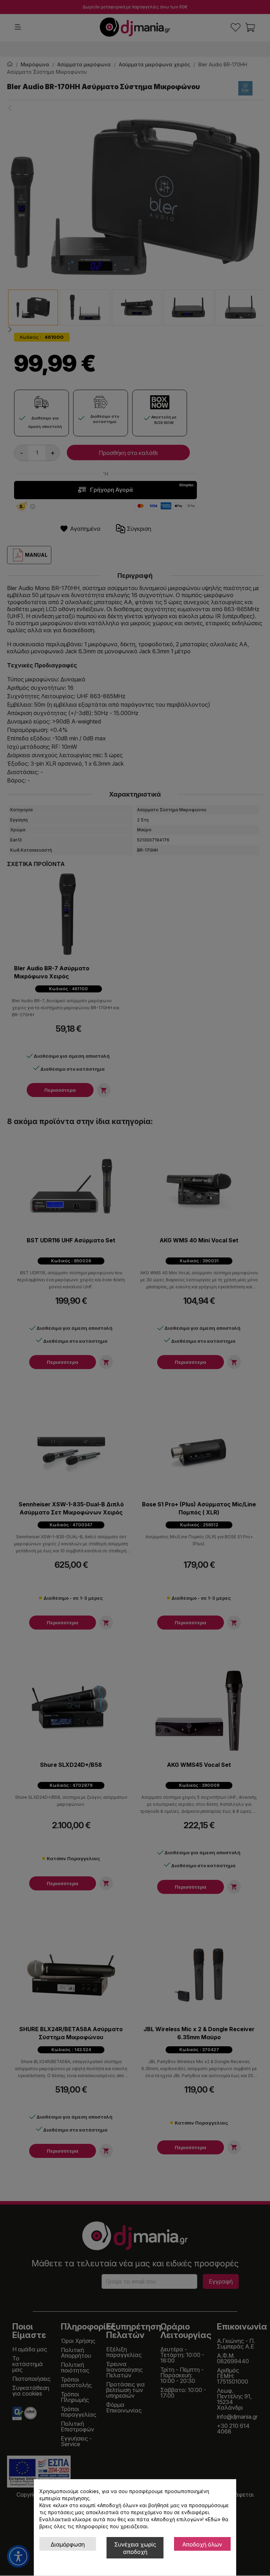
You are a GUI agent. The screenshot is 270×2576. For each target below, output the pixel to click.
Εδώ (213, 2519)
